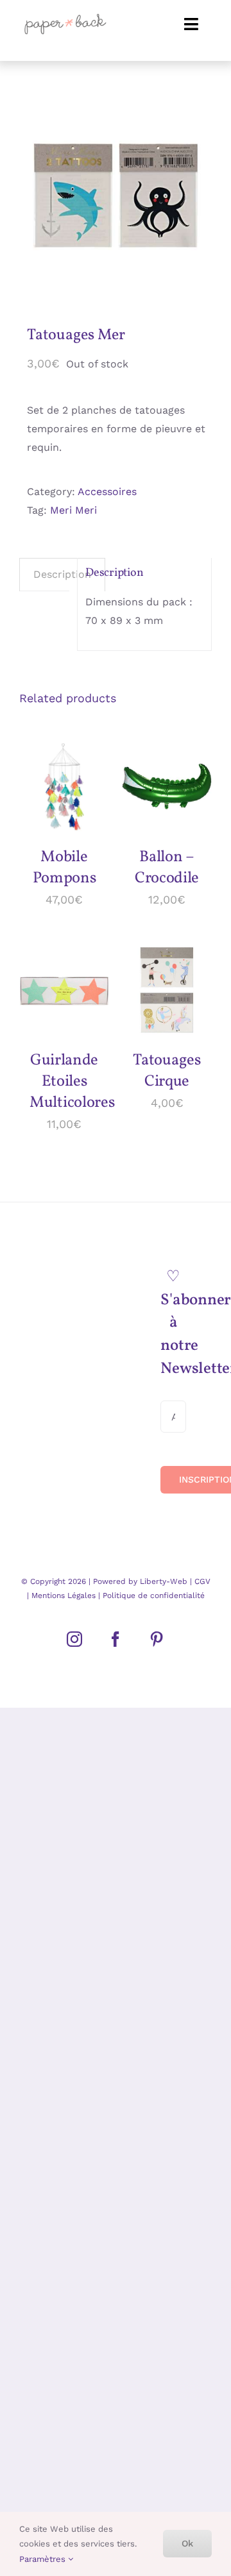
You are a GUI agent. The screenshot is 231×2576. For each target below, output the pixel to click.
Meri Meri (73, 510)
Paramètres (44, 2559)
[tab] (62, 575)
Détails (47, 802)
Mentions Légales (64, 1595)
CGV (202, 1581)
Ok (187, 2543)
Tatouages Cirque (167, 1071)
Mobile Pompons (64, 868)
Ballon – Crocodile (167, 868)
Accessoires (107, 492)
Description (62, 574)
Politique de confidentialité (152, 1595)
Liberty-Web (164, 1581)
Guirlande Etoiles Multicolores (72, 1082)
